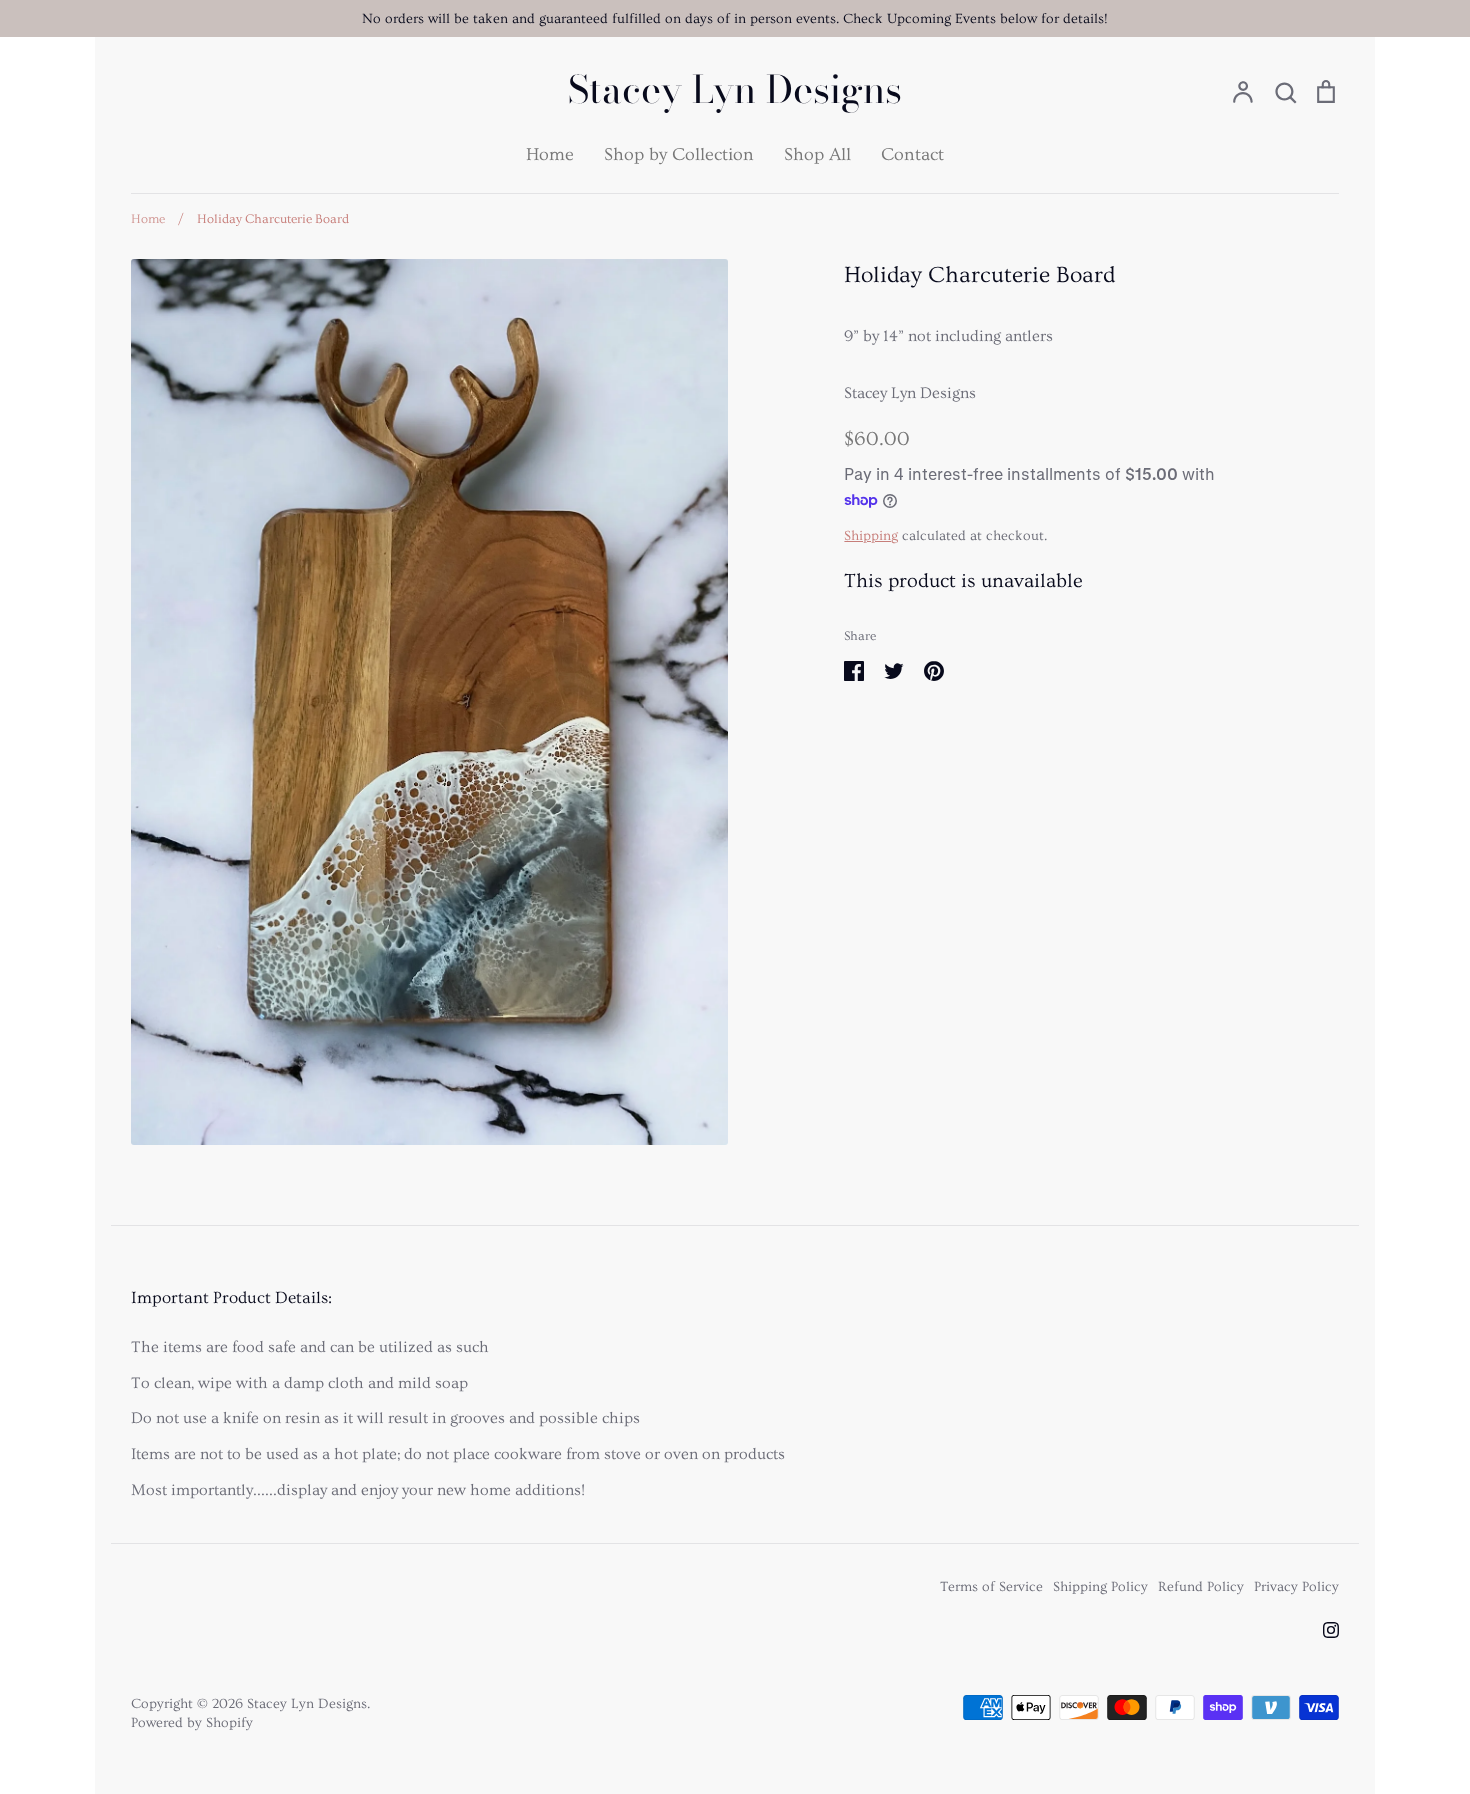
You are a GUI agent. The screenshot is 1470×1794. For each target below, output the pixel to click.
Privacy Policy (1296, 1587)
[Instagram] (1331, 1630)
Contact (912, 154)
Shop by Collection (679, 154)
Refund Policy (1201, 1587)
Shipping (871, 536)
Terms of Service (991, 1587)
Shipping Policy (1100, 1587)
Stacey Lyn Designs (735, 90)
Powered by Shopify (192, 1723)
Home (550, 154)
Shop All (817, 154)
